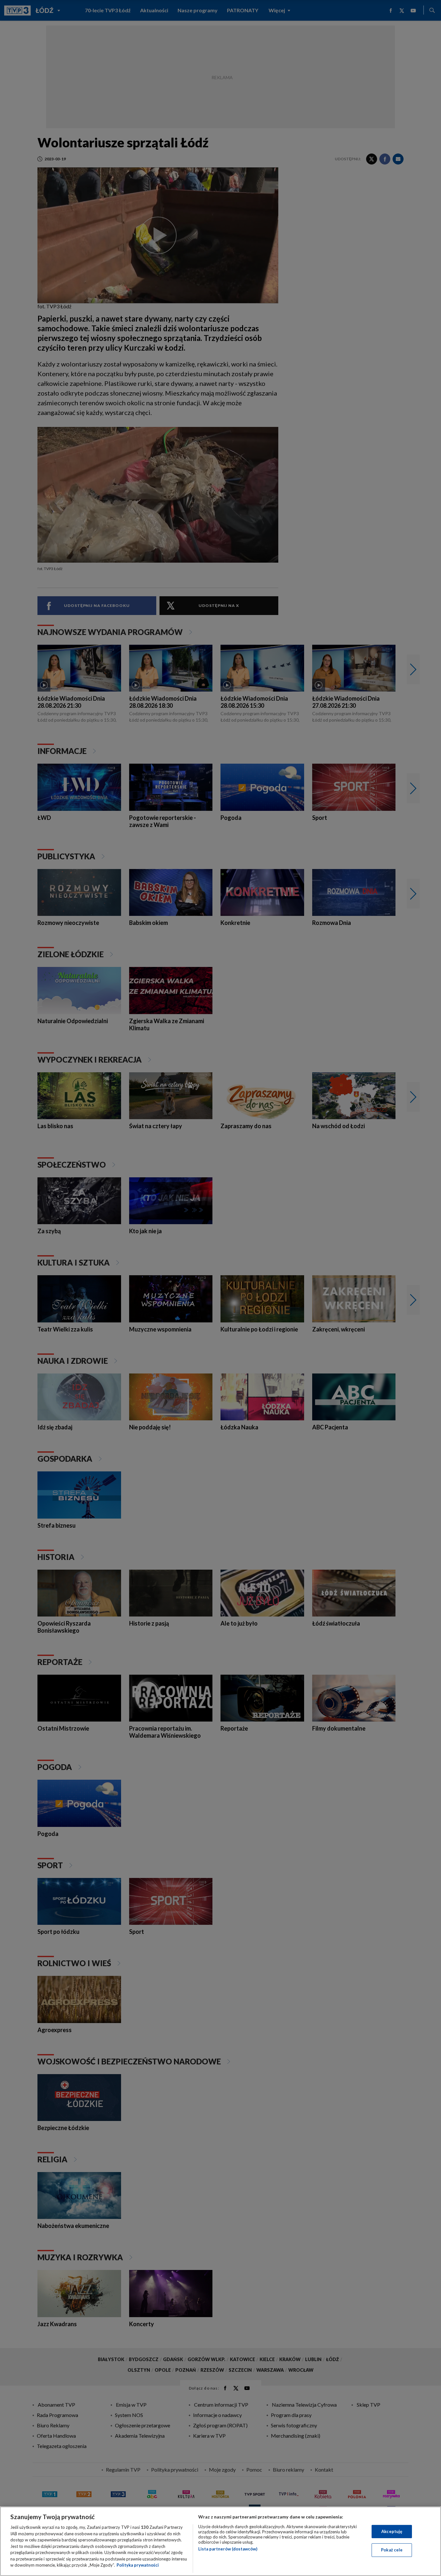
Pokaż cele (392, 2550)
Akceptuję (392, 2531)
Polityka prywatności (138, 2565)
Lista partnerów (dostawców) (228, 2549)
